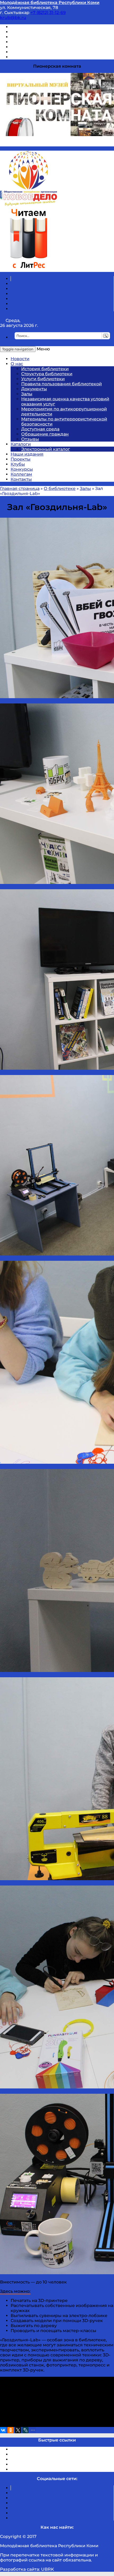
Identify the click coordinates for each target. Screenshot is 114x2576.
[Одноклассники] (11, 2430)
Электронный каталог (46, 449)
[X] (18, 2430)
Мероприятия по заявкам (39, 42)
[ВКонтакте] (3, 2430)
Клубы (18, 464)
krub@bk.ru (13, 18)
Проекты (21, 459)
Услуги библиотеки (43, 379)
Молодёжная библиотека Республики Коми (50, 3)
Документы (34, 389)
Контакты (21, 479)
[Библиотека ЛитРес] (28, 269)
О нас (17, 364)
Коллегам (21, 474)
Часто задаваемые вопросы (41, 47)
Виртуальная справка (35, 27)
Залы (27, 394)
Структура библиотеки (47, 374)
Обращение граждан (45, 434)
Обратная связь (28, 52)
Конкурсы (22, 469)
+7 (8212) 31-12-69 (48, 13)
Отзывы (19, 57)
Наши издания (27, 454)
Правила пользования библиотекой (62, 384)
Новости (20, 359)
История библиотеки (45, 369)
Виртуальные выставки (37, 37)
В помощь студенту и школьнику (47, 32)
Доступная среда (40, 429)
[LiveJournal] (25, 2430)
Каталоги (21, 444)
